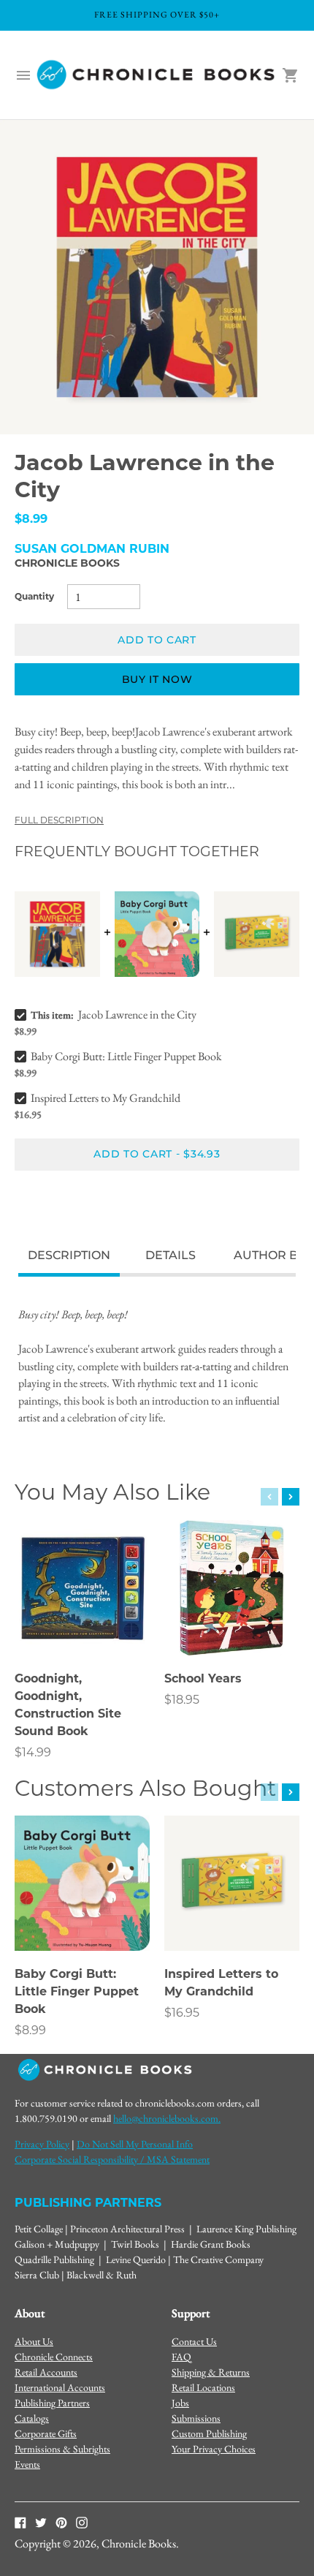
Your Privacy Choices (214, 2449)
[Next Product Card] (291, 1497)
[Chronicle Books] (157, 75)
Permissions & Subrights (62, 2449)
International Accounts (60, 2387)
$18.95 (182, 1700)
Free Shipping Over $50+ (157, 15)
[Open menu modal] (23, 75)
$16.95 (182, 2013)
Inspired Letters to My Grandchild (106, 1098)
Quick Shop (83, 1624)
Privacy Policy (42, 2144)
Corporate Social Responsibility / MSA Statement (112, 2159)
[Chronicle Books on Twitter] (41, 2521)
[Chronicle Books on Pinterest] (61, 2521)
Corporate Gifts (46, 2433)
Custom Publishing (209, 2433)
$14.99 (33, 1752)
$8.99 (30, 2030)
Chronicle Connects (54, 2357)
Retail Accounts (46, 2372)
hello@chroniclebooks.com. (167, 2118)
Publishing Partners (52, 2403)
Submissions (196, 2418)
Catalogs (32, 2418)
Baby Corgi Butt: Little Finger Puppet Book (126, 1056)
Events (27, 2464)
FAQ (181, 2357)
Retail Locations (203, 2387)
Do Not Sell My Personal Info (135, 2144)
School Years (203, 1678)
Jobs (180, 2403)
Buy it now (157, 679)
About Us (34, 2341)
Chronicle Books (67, 563)
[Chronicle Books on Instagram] (82, 2521)
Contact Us (194, 2341)
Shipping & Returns (211, 2372)
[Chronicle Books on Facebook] (20, 2521)
